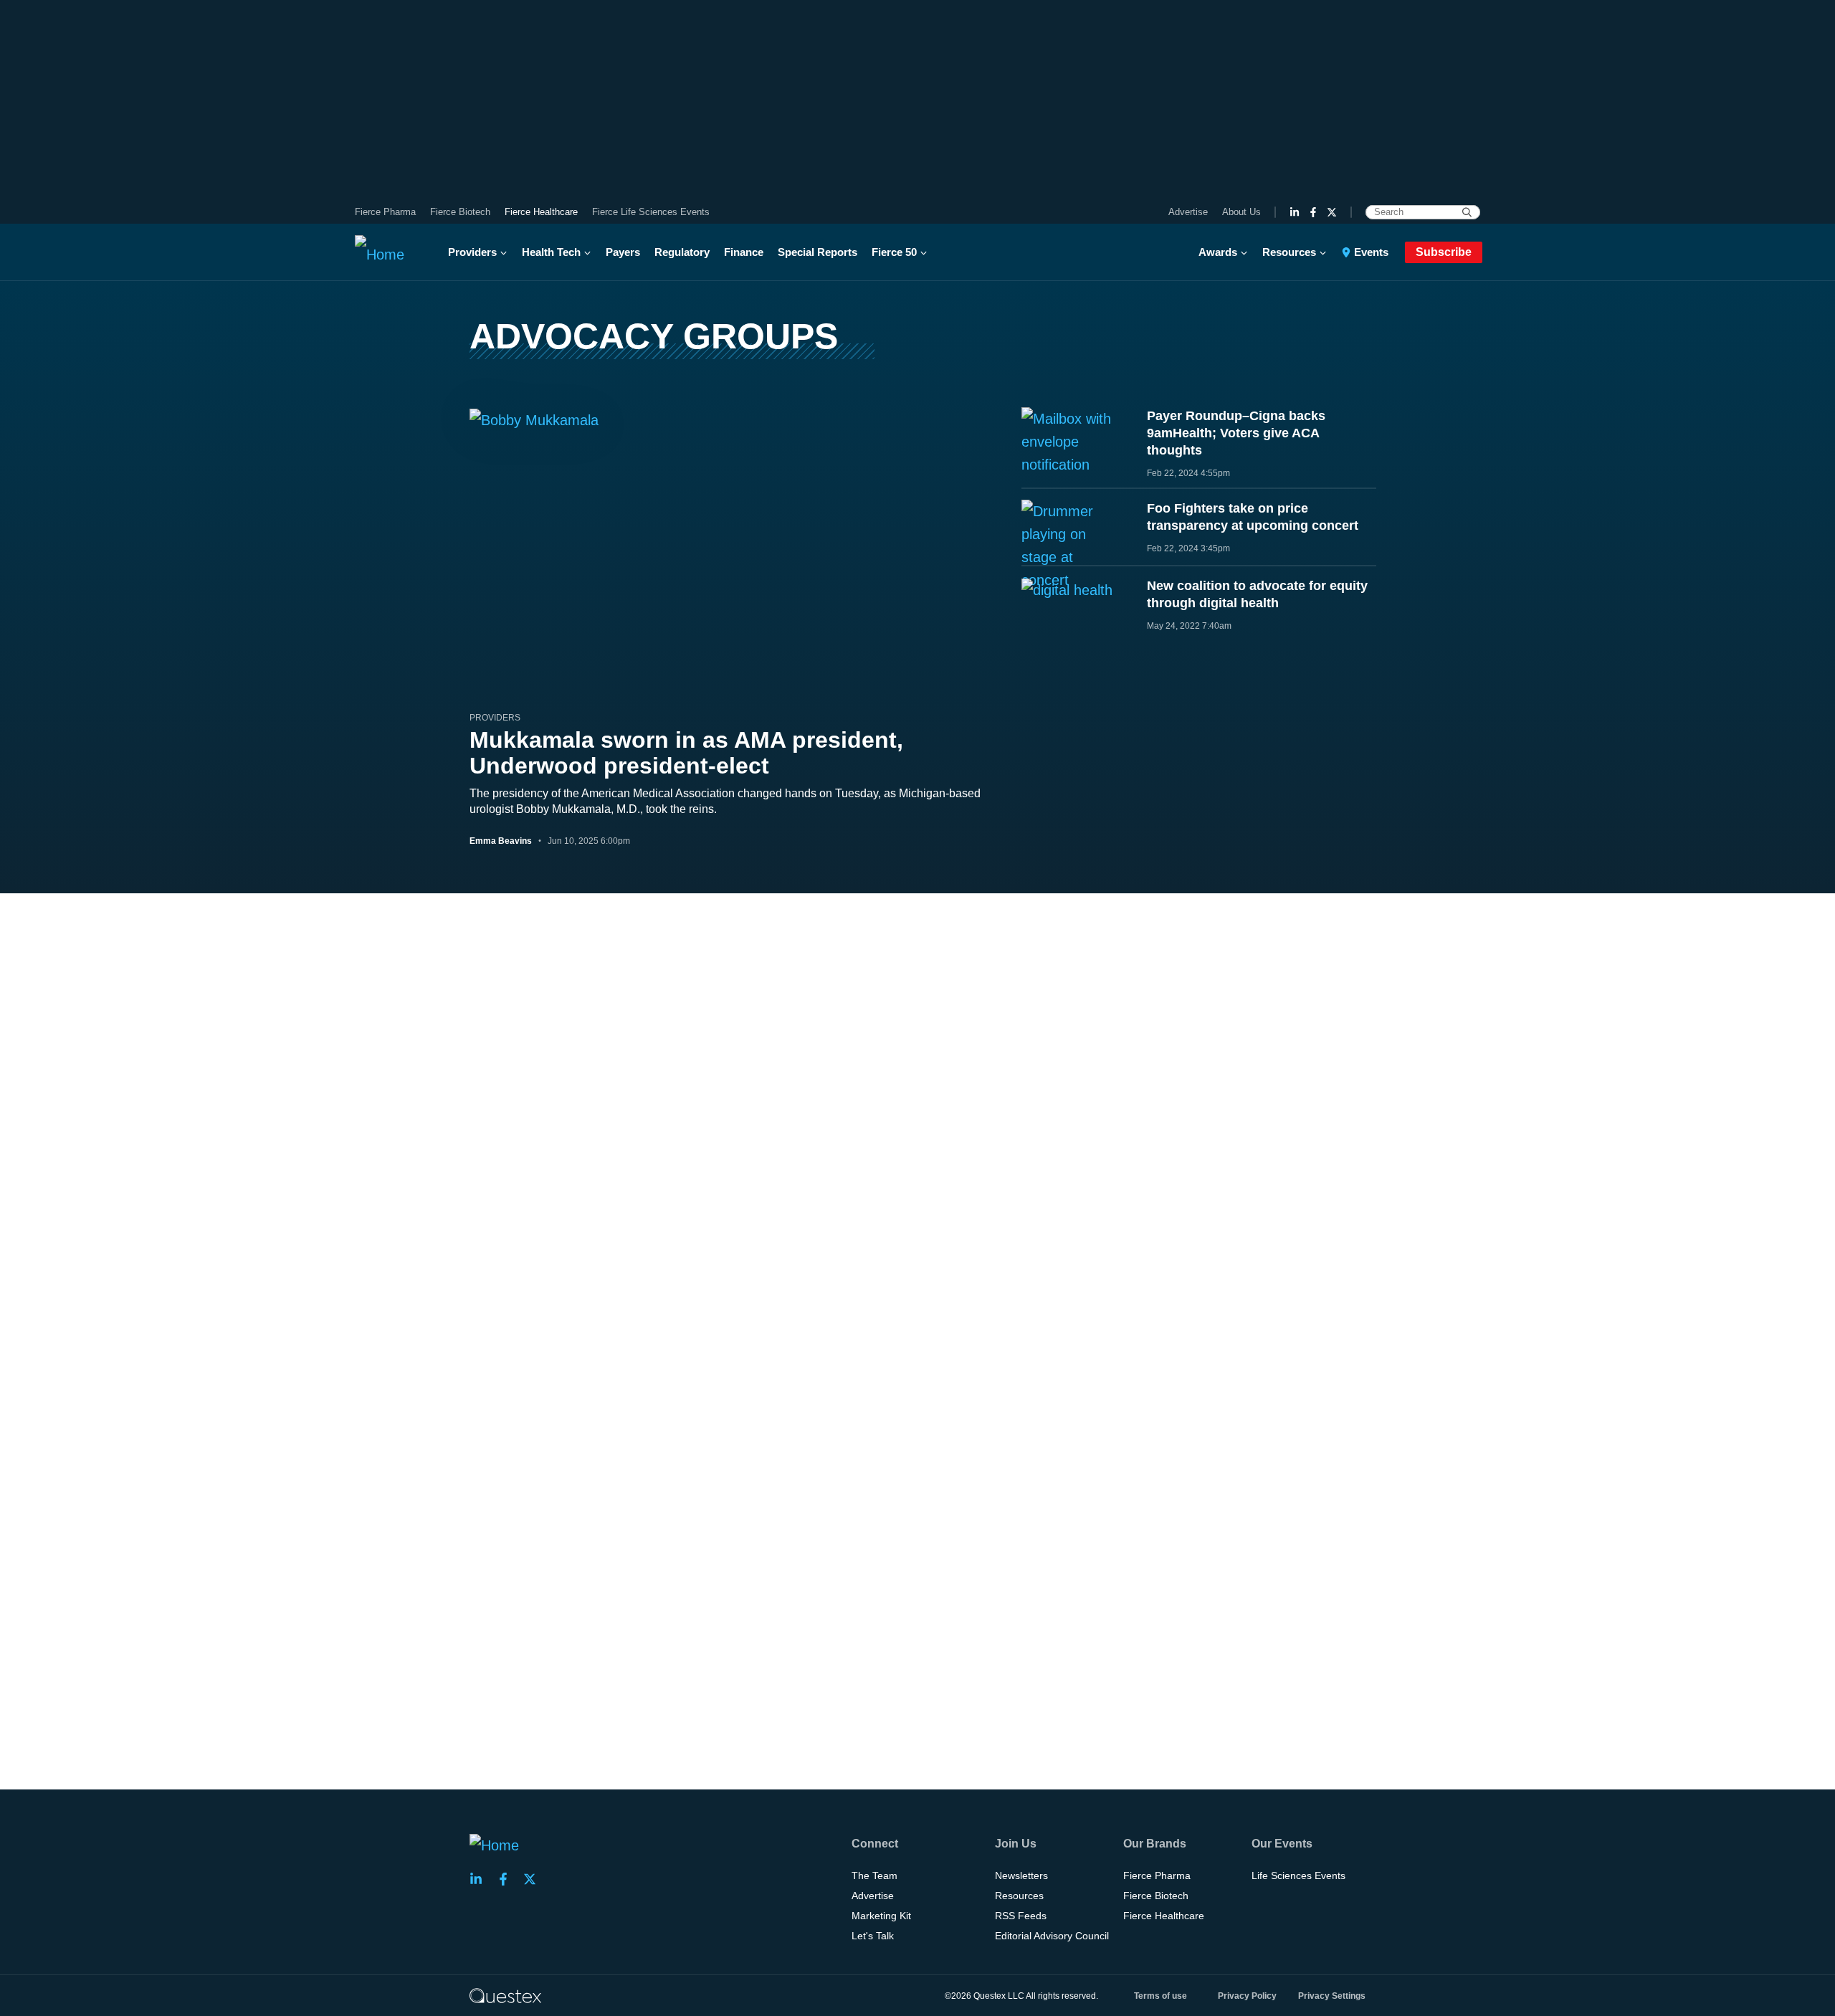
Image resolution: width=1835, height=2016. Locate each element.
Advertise (1188, 212)
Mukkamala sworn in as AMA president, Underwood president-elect (686, 753)
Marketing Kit (881, 1916)
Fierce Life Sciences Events (651, 212)
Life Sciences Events (1298, 1875)
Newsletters (1021, 1875)
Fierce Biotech (460, 212)
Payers (623, 252)
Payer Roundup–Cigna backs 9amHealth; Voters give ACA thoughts (1236, 433)
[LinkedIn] (1295, 212)
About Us (1241, 212)
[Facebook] (1313, 212)
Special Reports (818, 252)
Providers (472, 252)
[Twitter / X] (1332, 212)
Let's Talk (873, 1936)
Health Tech (551, 252)
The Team (874, 1875)
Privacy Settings (1332, 1996)
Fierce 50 (894, 252)
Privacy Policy (1247, 1996)
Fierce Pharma (385, 212)
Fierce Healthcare (541, 212)
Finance (744, 252)
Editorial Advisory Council (1052, 1936)
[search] (1467, 212)
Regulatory (682, 252)
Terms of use (1160, 1996)
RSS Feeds (1021, 1916)
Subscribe (1444, 252)
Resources (1289, 252)
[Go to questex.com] (505, 1995)
